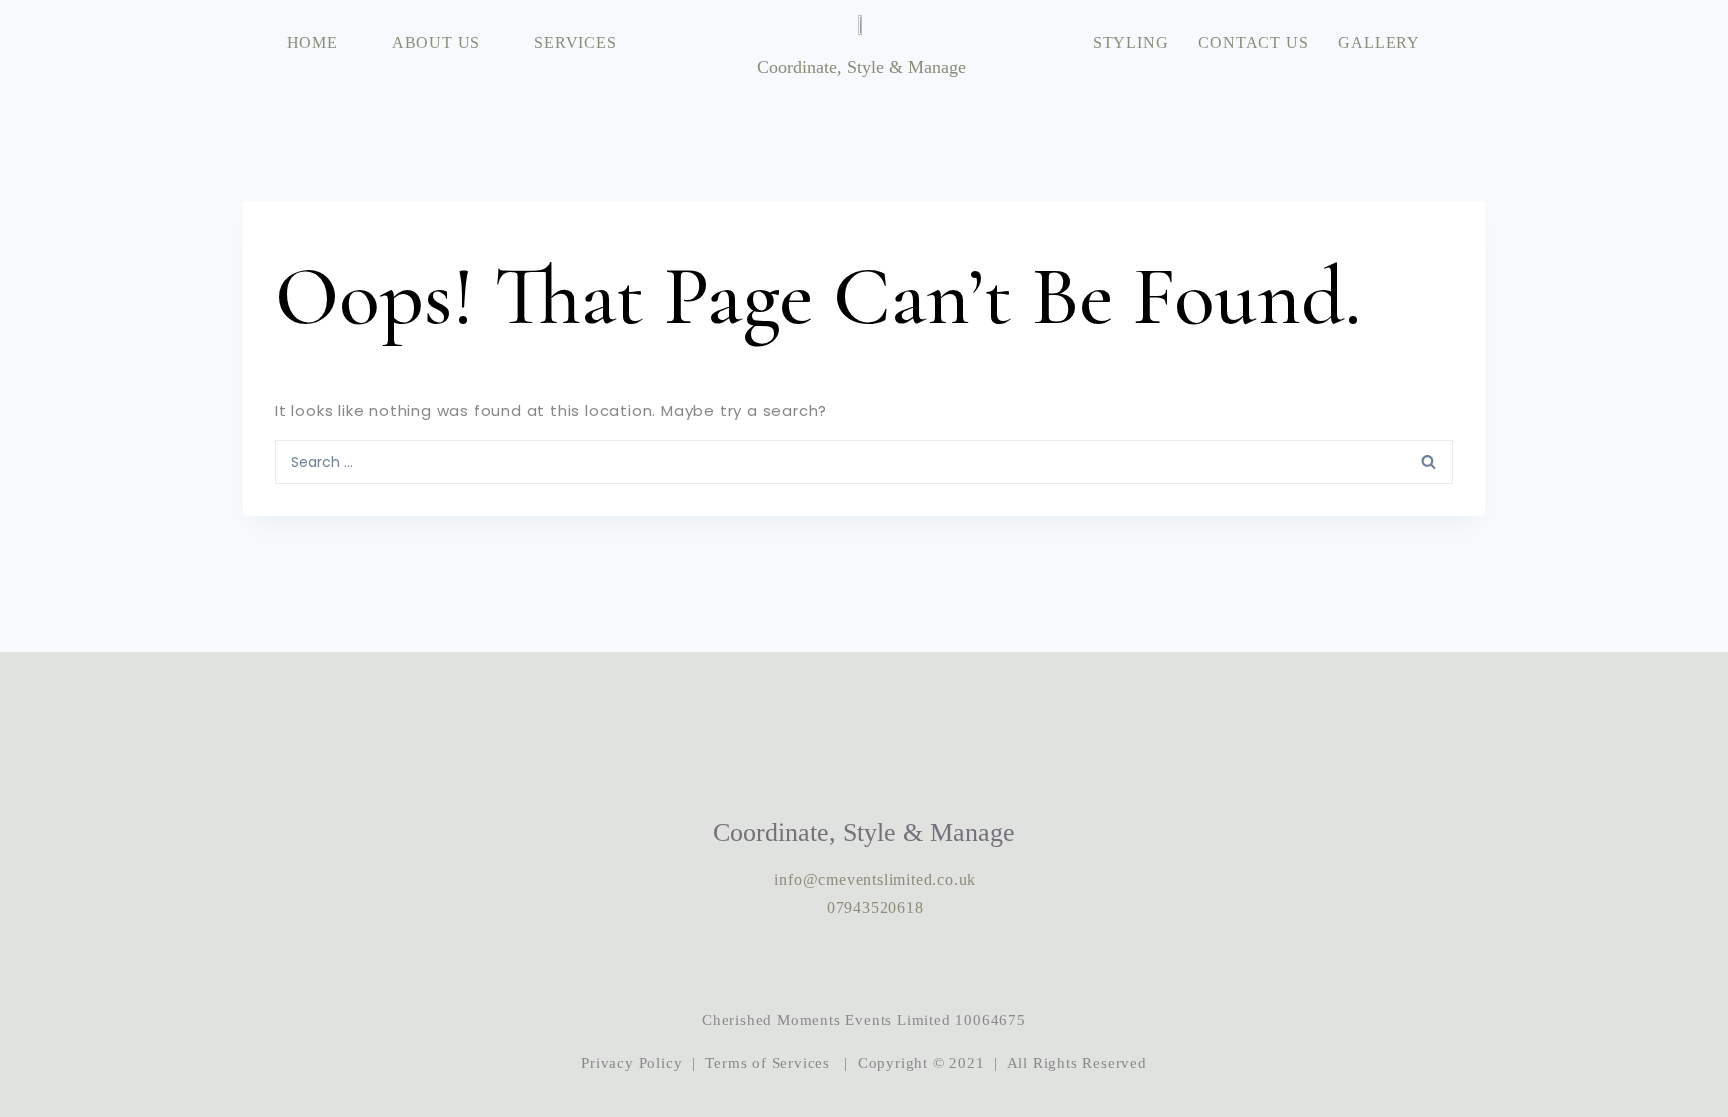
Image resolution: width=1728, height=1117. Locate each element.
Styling (1131, 42)
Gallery (1379, 42)
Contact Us (1253, 42)
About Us (436, 42)
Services (575, 42)
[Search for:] (864, 461)
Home (312, 42)
